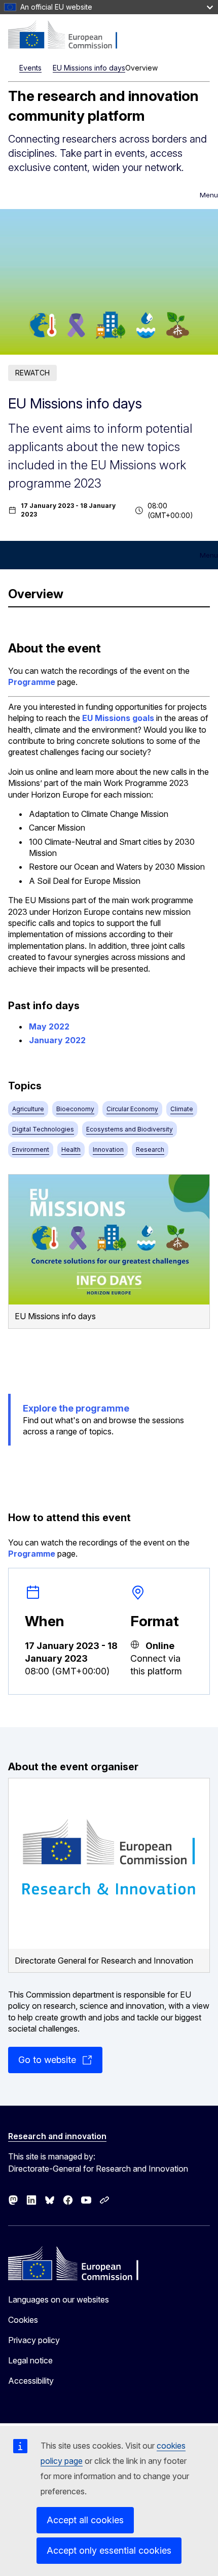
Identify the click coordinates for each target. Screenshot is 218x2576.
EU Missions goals (118, 718)
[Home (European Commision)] (69, 36)
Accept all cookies (85, 2520)
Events (30, 68)
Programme (32, 682)
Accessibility (31, 2381)
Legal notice (30, 2360)
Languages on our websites (59, 2299)
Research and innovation (57, 2136)
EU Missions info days (89, 68)
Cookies (23, 2320)
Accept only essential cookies (109, 2550)
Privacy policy (34, 2340)
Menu (209, 195)
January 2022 (57, 1040)
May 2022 (49, 1026)
